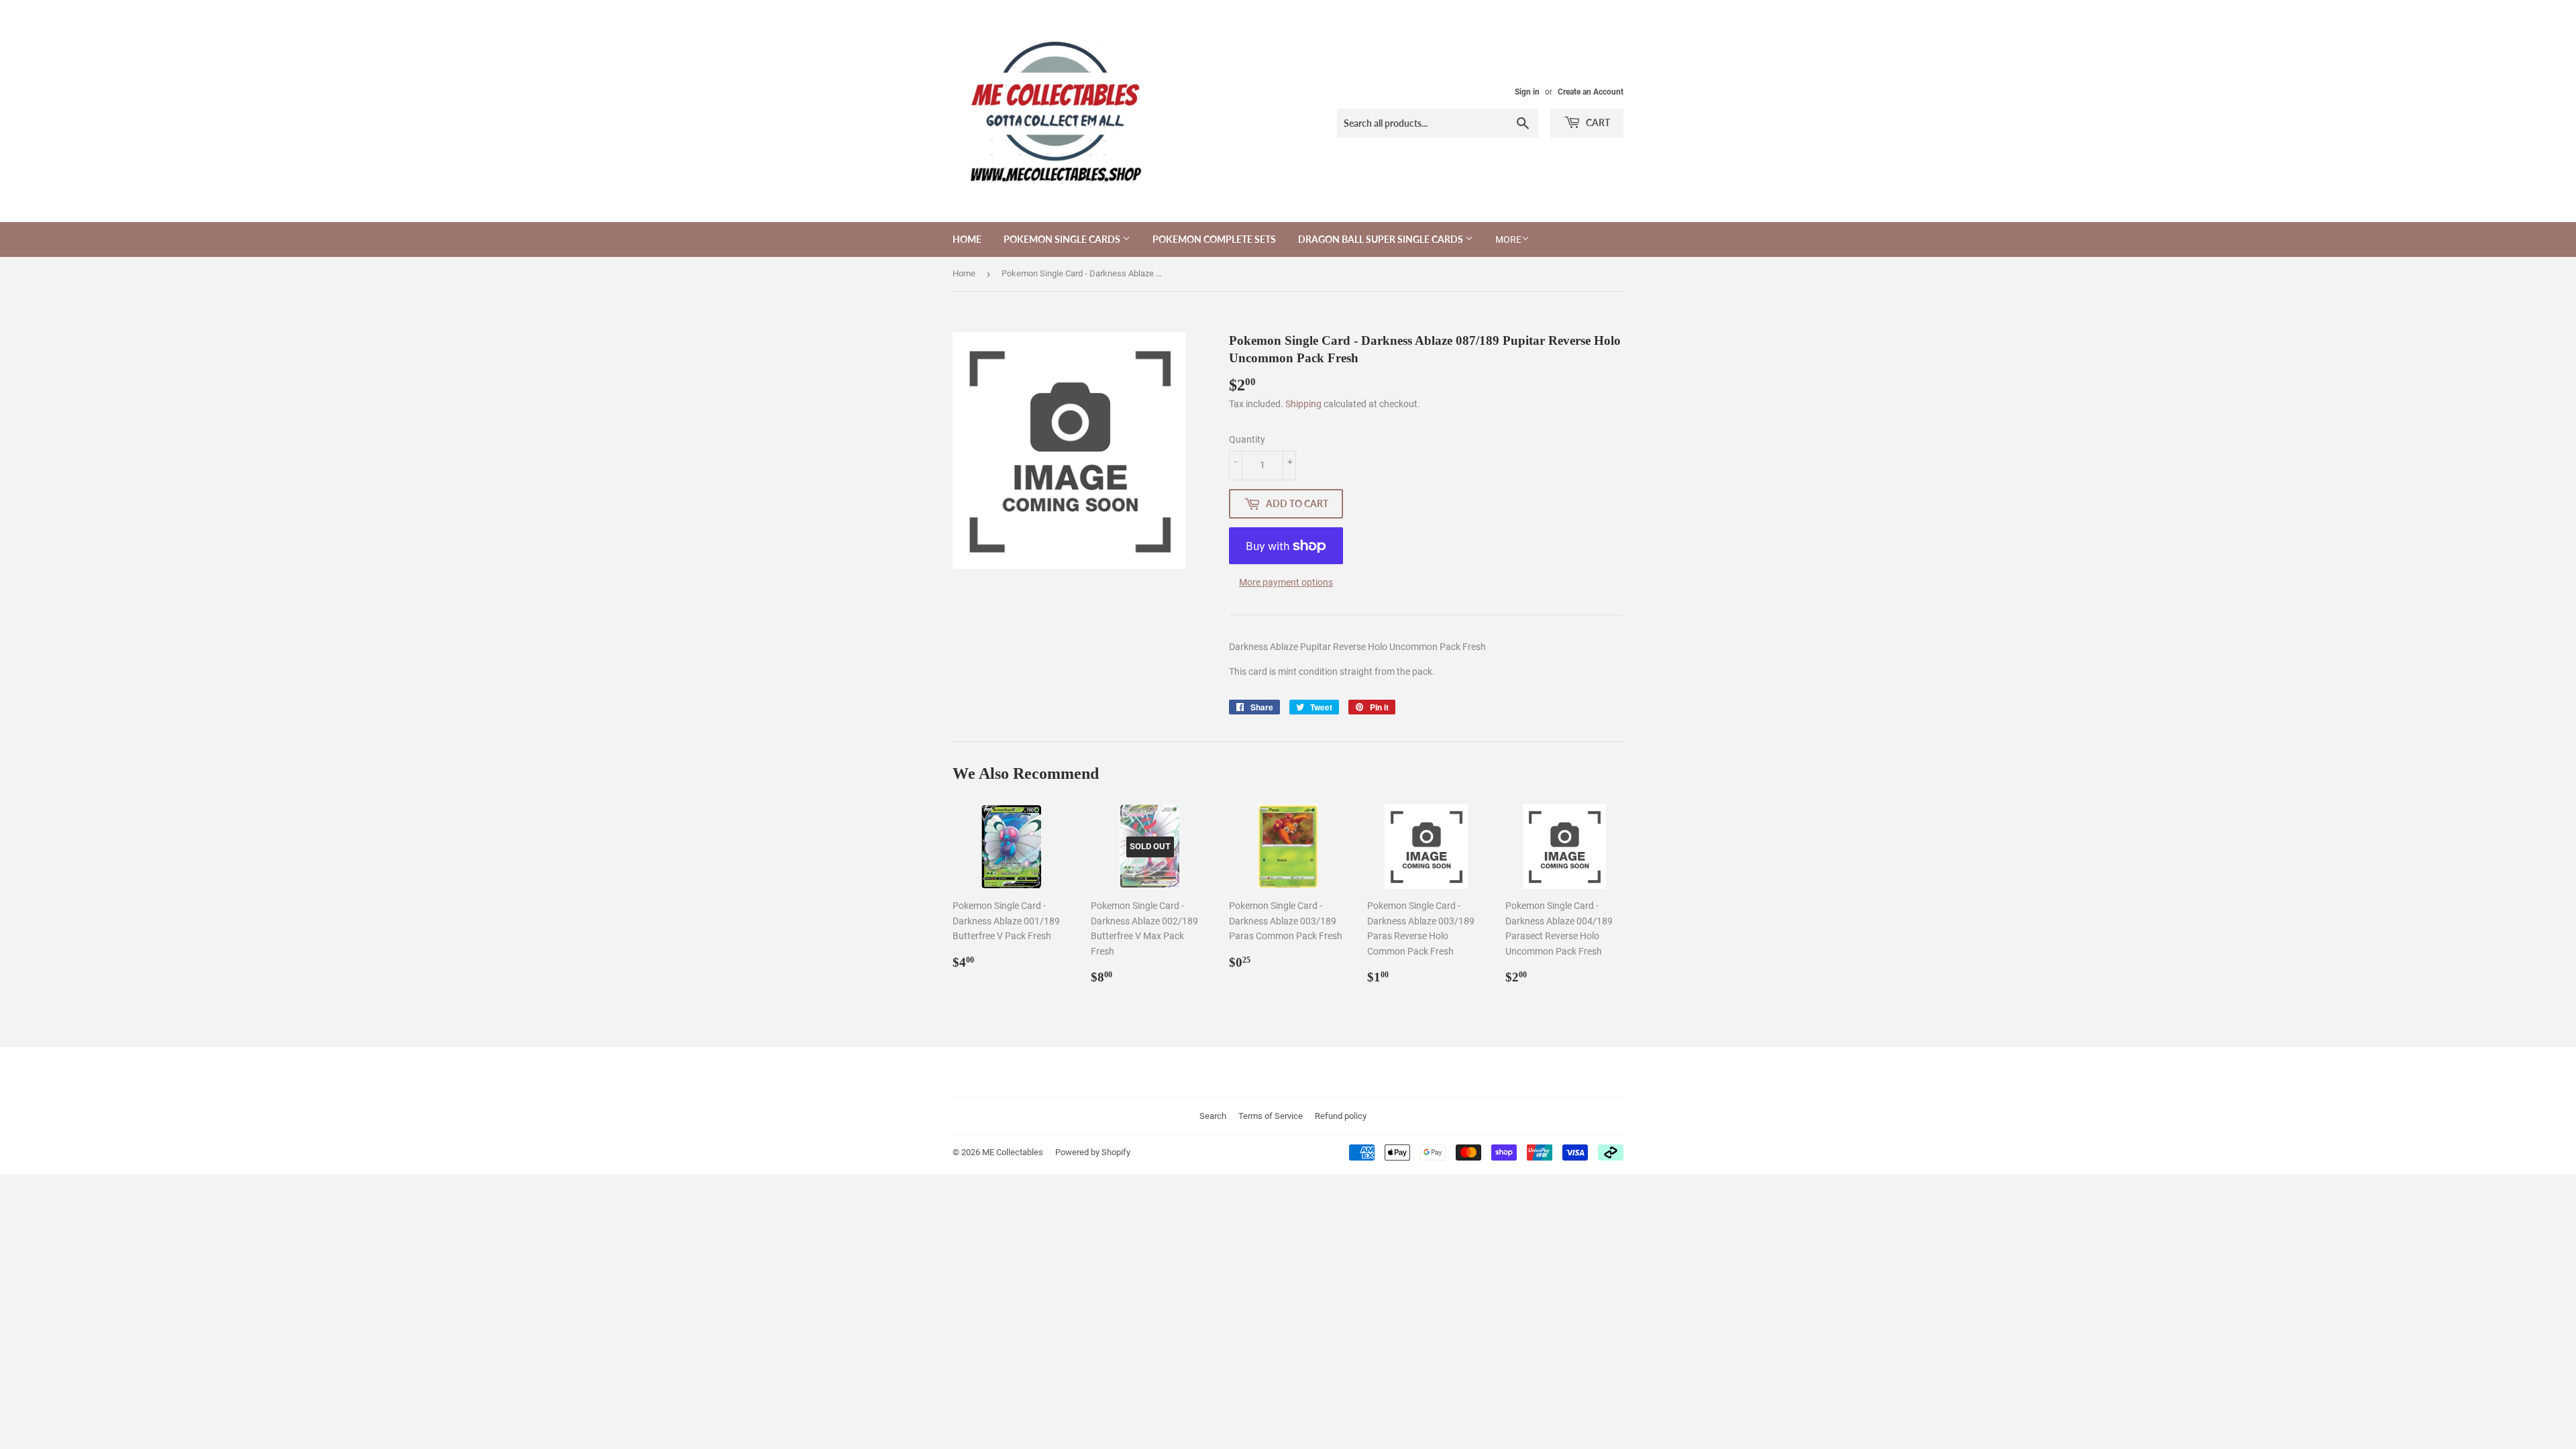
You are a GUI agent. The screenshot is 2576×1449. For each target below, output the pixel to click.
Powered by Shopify (1093, 1152)
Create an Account (1591, 92)
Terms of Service (1271, 1116)
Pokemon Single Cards (1063, 239)
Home (967, 239)
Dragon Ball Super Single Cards (1382, 239)
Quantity (1247, 439)
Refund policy (1341, 1116)
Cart (1597, 122)
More (1508, 239)
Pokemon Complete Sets (1214, 239)
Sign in (1527, 92)
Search (1213, 1116)
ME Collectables (1013, 1152)
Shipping (1303, 404)
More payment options (1286, 582)
